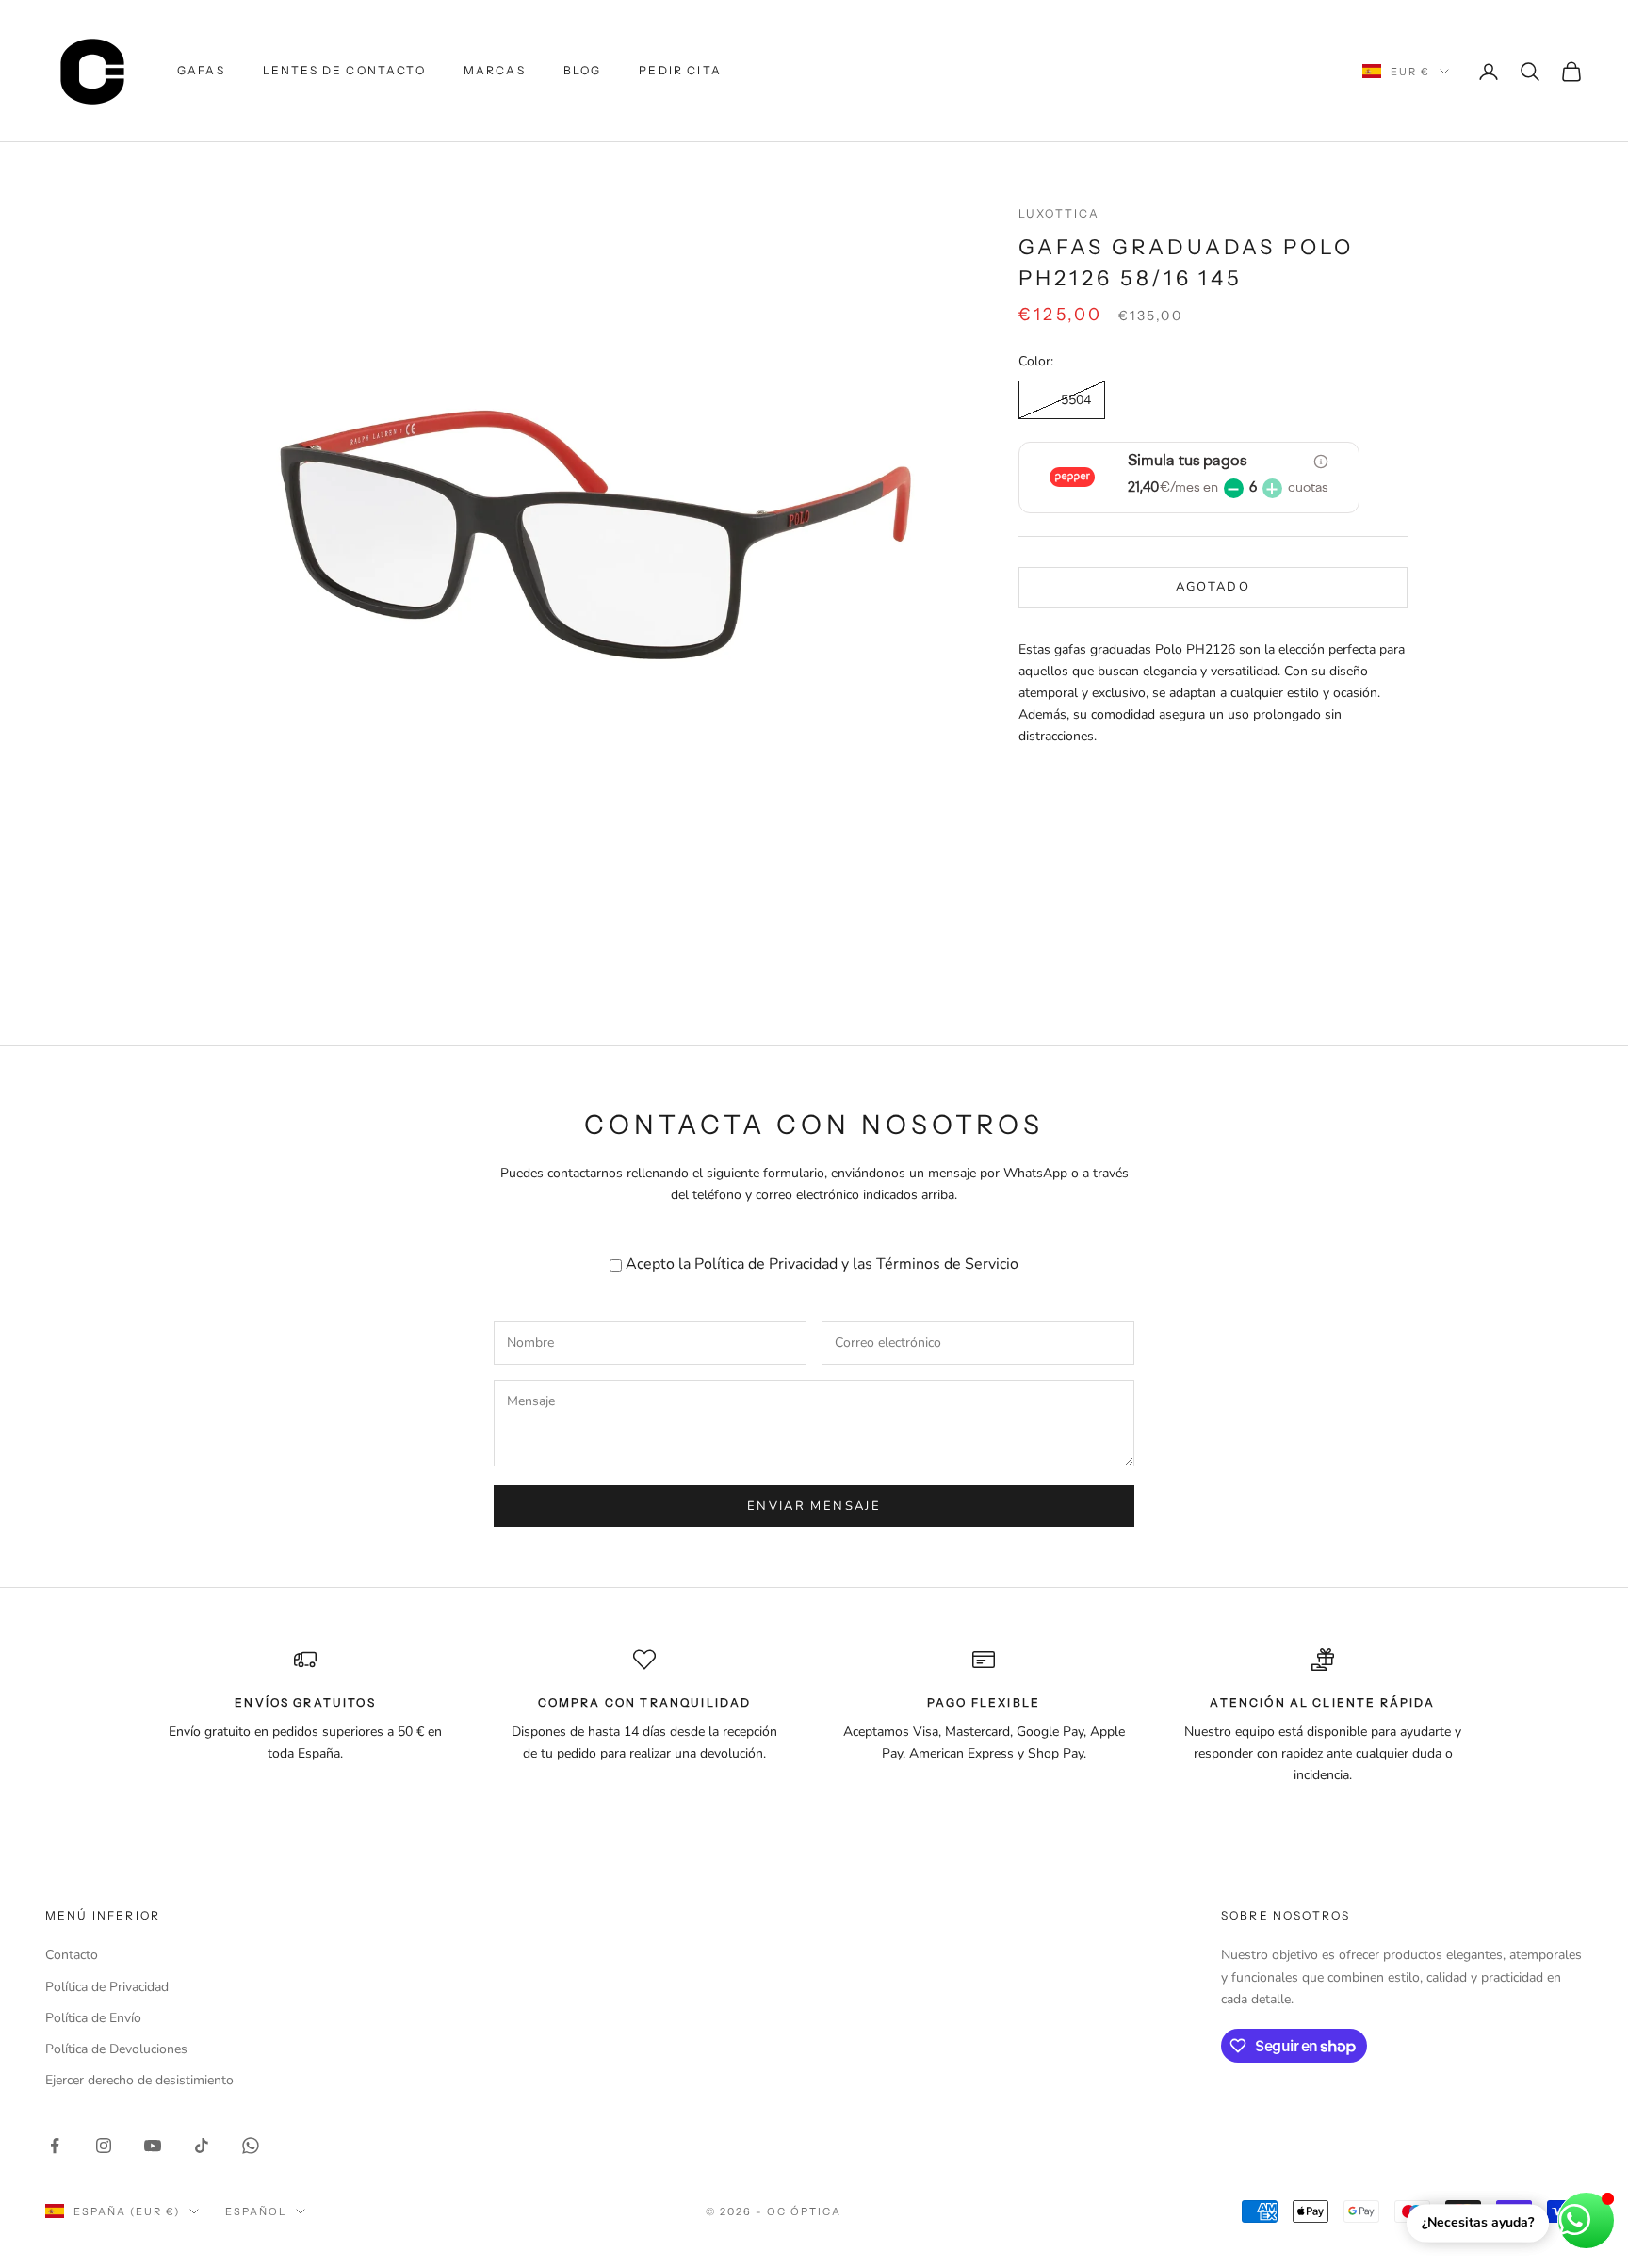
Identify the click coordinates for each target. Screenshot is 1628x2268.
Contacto (72, 1955)
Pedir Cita (680, 70)
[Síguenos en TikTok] (202, 2146)
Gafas (201, 70)
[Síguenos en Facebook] (55, 2146)
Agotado (1213, 588)
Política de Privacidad (766, 1264)
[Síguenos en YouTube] (153, 2146)
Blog (583, 70)
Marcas (495, 70)
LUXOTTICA (1059, 213)
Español (256, 2211)
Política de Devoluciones (116, 2049)
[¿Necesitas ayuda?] (1586, 2220)
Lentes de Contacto (344, 70)
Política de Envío (93, 2018)
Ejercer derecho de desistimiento (139, 2080)
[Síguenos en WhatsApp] (251, 2146)
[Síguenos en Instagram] (104, 2146)
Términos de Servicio (947, 1264)
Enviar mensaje (814, 1506)
